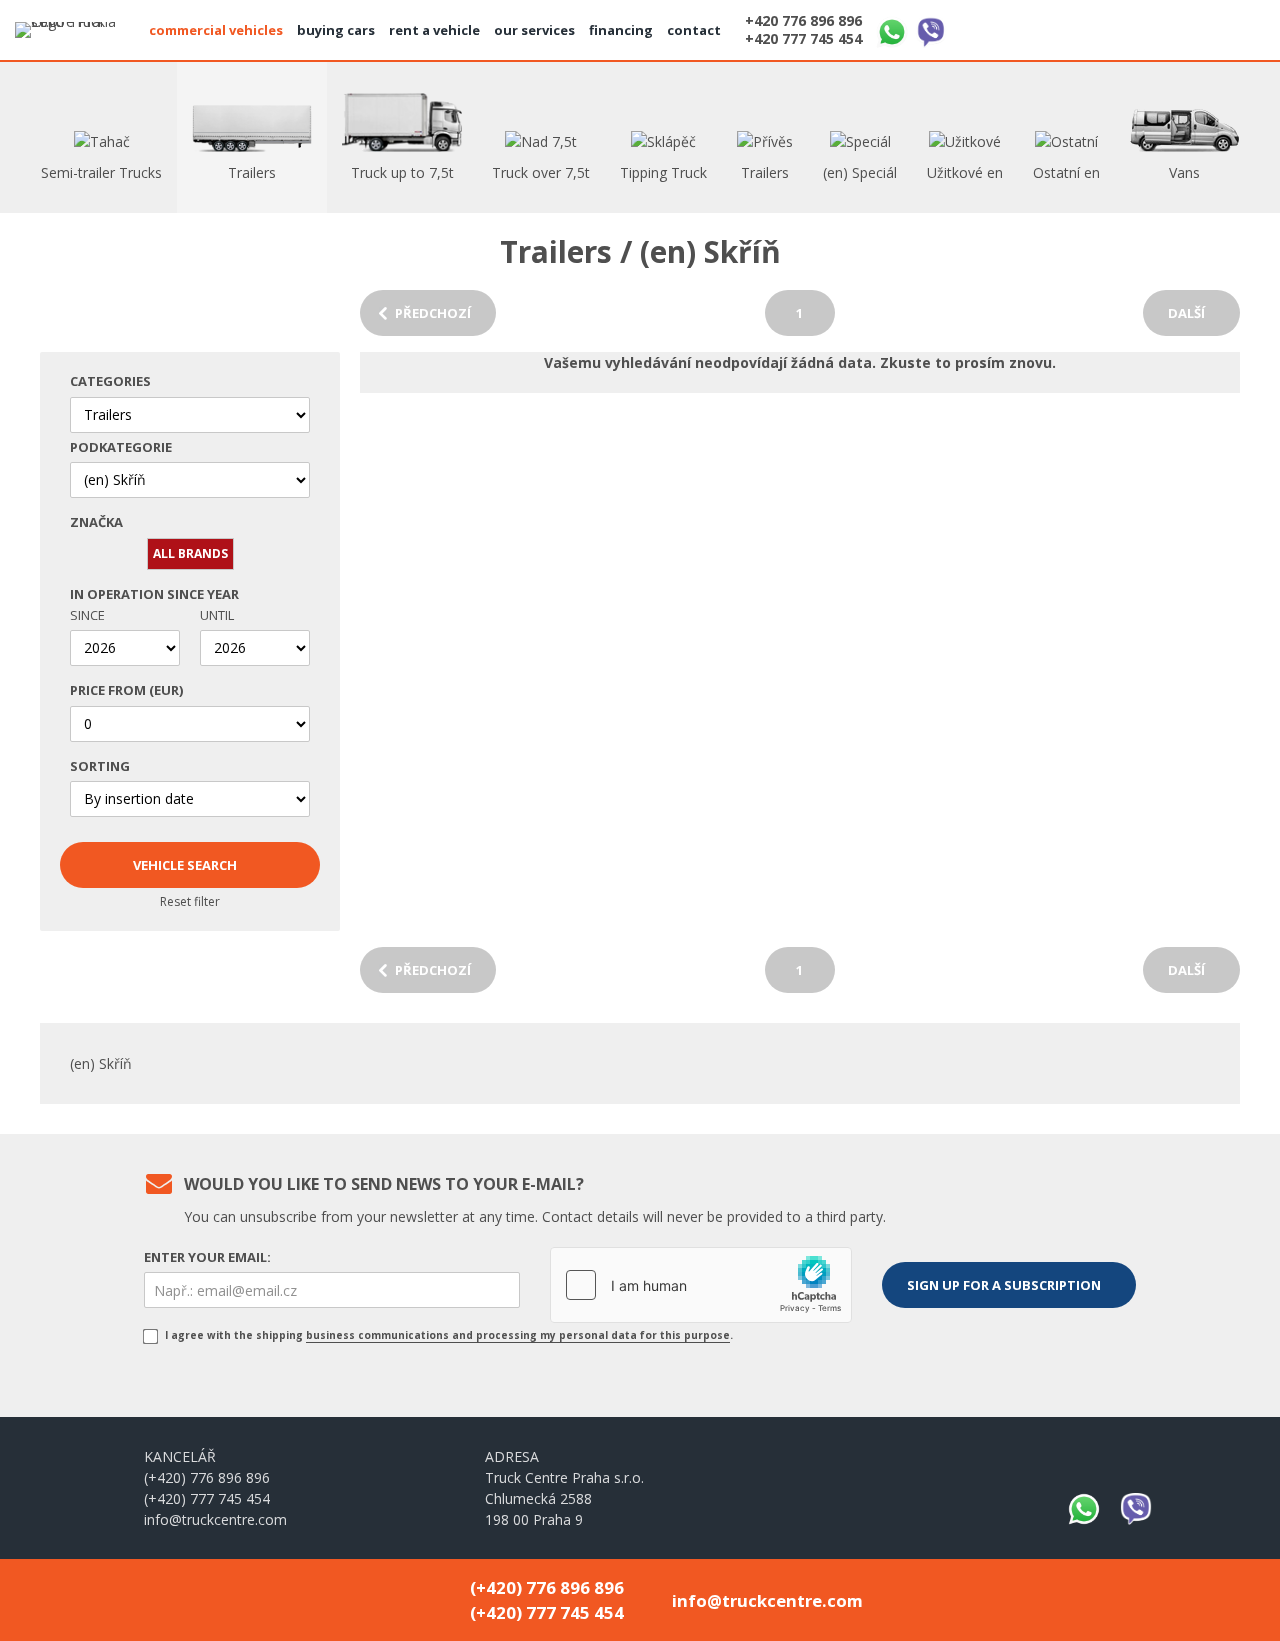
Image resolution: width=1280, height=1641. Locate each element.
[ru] (1243, 27)
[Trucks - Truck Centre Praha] (75, 30)
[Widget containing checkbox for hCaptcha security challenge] (701, 1285)
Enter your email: (207, 1257)
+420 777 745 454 (803, 39)
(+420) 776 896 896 (207, 1477)
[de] (1195, 27)
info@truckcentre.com (215, 1519)
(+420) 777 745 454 (207, 1498)
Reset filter (190, 901)
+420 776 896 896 (803, 21)
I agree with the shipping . (447, 1335)
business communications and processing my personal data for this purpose (518, 1335)
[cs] (1147, 27)
